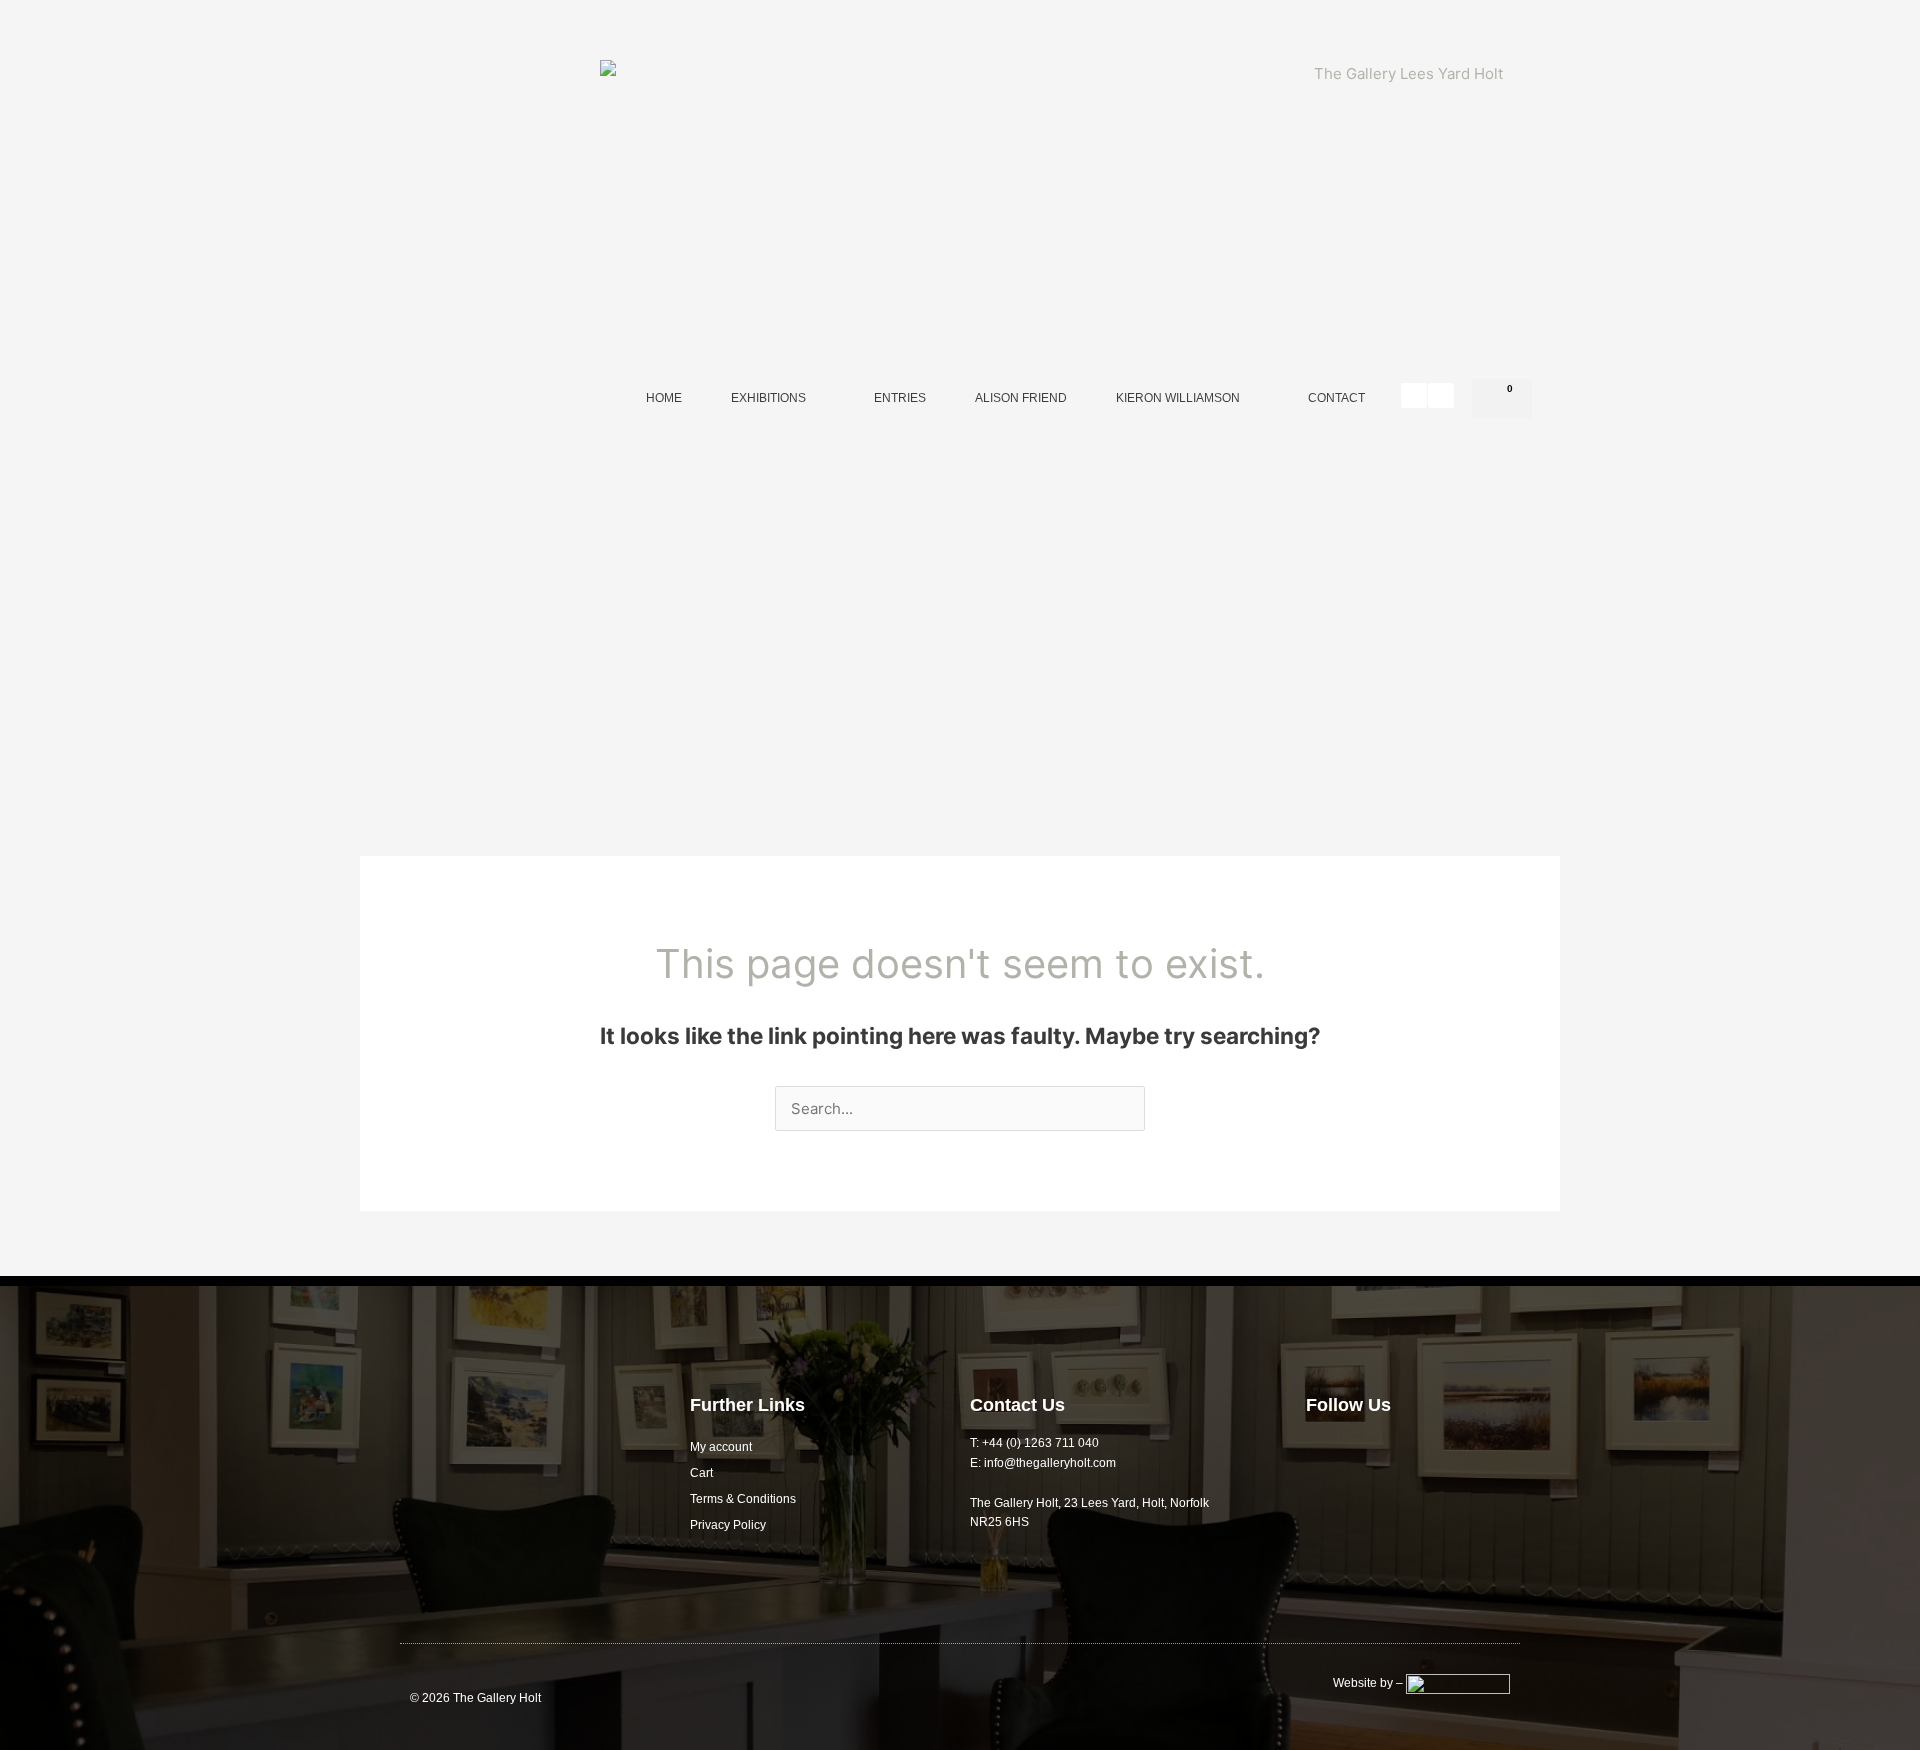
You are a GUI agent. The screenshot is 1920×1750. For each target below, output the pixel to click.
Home (664, 398)
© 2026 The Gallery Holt (475, 1698)
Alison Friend (1021, 398)
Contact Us (1017, 1405)
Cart (701, 1473)
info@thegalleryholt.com (1050, 1463)
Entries (900, 398)
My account (721, 1447)
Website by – (1369, 1683)
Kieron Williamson (1178, 398)
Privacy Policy (728, 1525)
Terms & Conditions (743, 1499)
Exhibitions (768, 398)
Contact (1336, 398)
